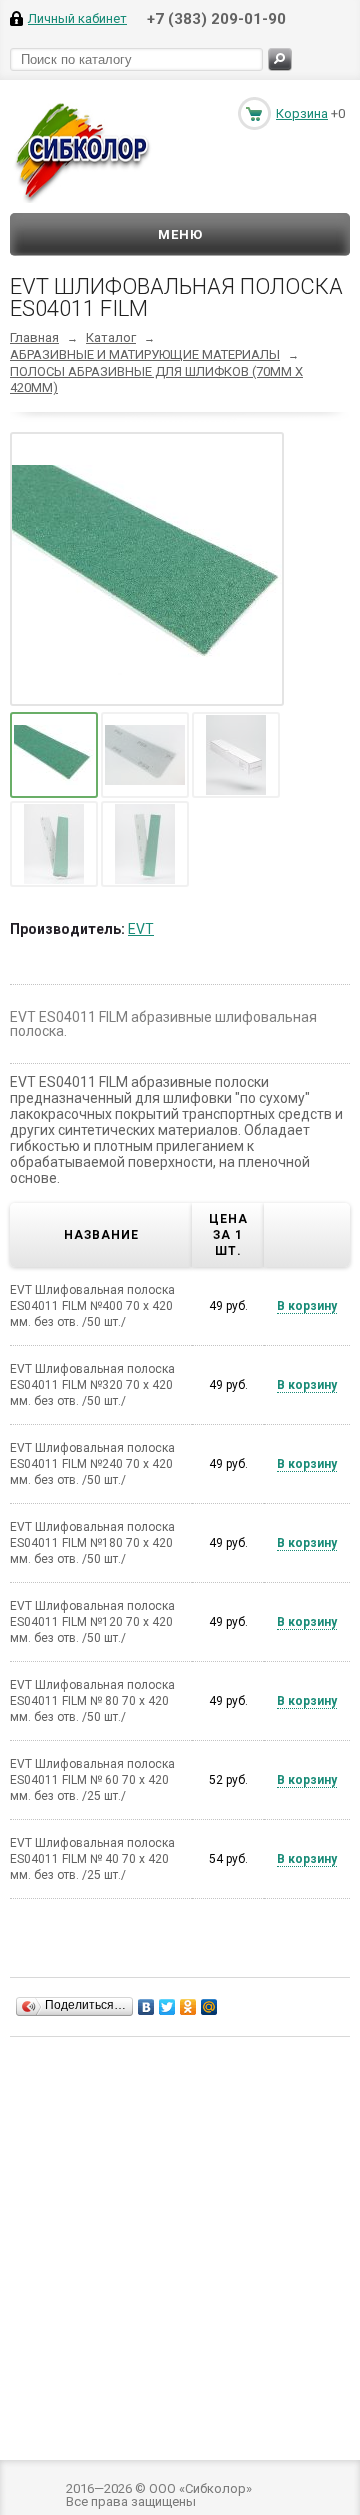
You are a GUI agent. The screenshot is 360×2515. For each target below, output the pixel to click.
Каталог (111, 337)
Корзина (302, 113)
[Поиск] (280, 59)
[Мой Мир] (209, 2007)
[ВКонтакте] (146, 2007)
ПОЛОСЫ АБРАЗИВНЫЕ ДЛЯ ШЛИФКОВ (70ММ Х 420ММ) (156, 379)
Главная (34, 337)
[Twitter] (167, 2007)
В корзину (307, 1306)
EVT (141, 929)
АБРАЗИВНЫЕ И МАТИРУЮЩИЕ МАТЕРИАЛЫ (145, 354)
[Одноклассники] (188, 2007)
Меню (180, 234)
